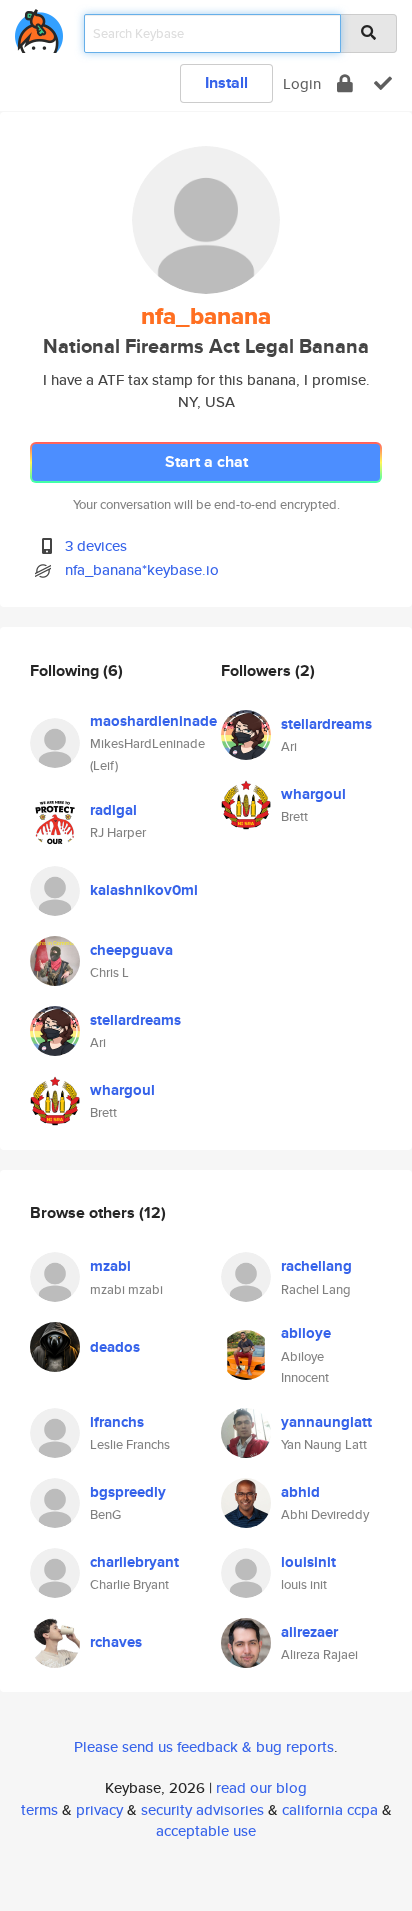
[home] (39, 27)
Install (226, 82)
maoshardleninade (153, 721)
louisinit (308, 1562)
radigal (113, 810)
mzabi (110, 1266)
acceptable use (206, 1830)
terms (39, 1809)
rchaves (116, 1642)
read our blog (261, 1787)
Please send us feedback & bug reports (204, 1746)
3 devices (96, 545)
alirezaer (309, 1632)
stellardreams (135, 1020)
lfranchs (117, 1422)
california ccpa (330, 1809)
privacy (99, 1809)
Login (302, 83)
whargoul (122, 1090)
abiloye (306, 1333)
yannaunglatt (326, 1422)
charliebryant (134, 1562)
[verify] (383, 83)
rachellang (316, 1266)
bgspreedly (128, 1492)
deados (115, 1347)
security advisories (202, 1809)
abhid (300, 1492)
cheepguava (131, 950)
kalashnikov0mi (144, 890)
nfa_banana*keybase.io (142, 569)
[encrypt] (345, 83)
